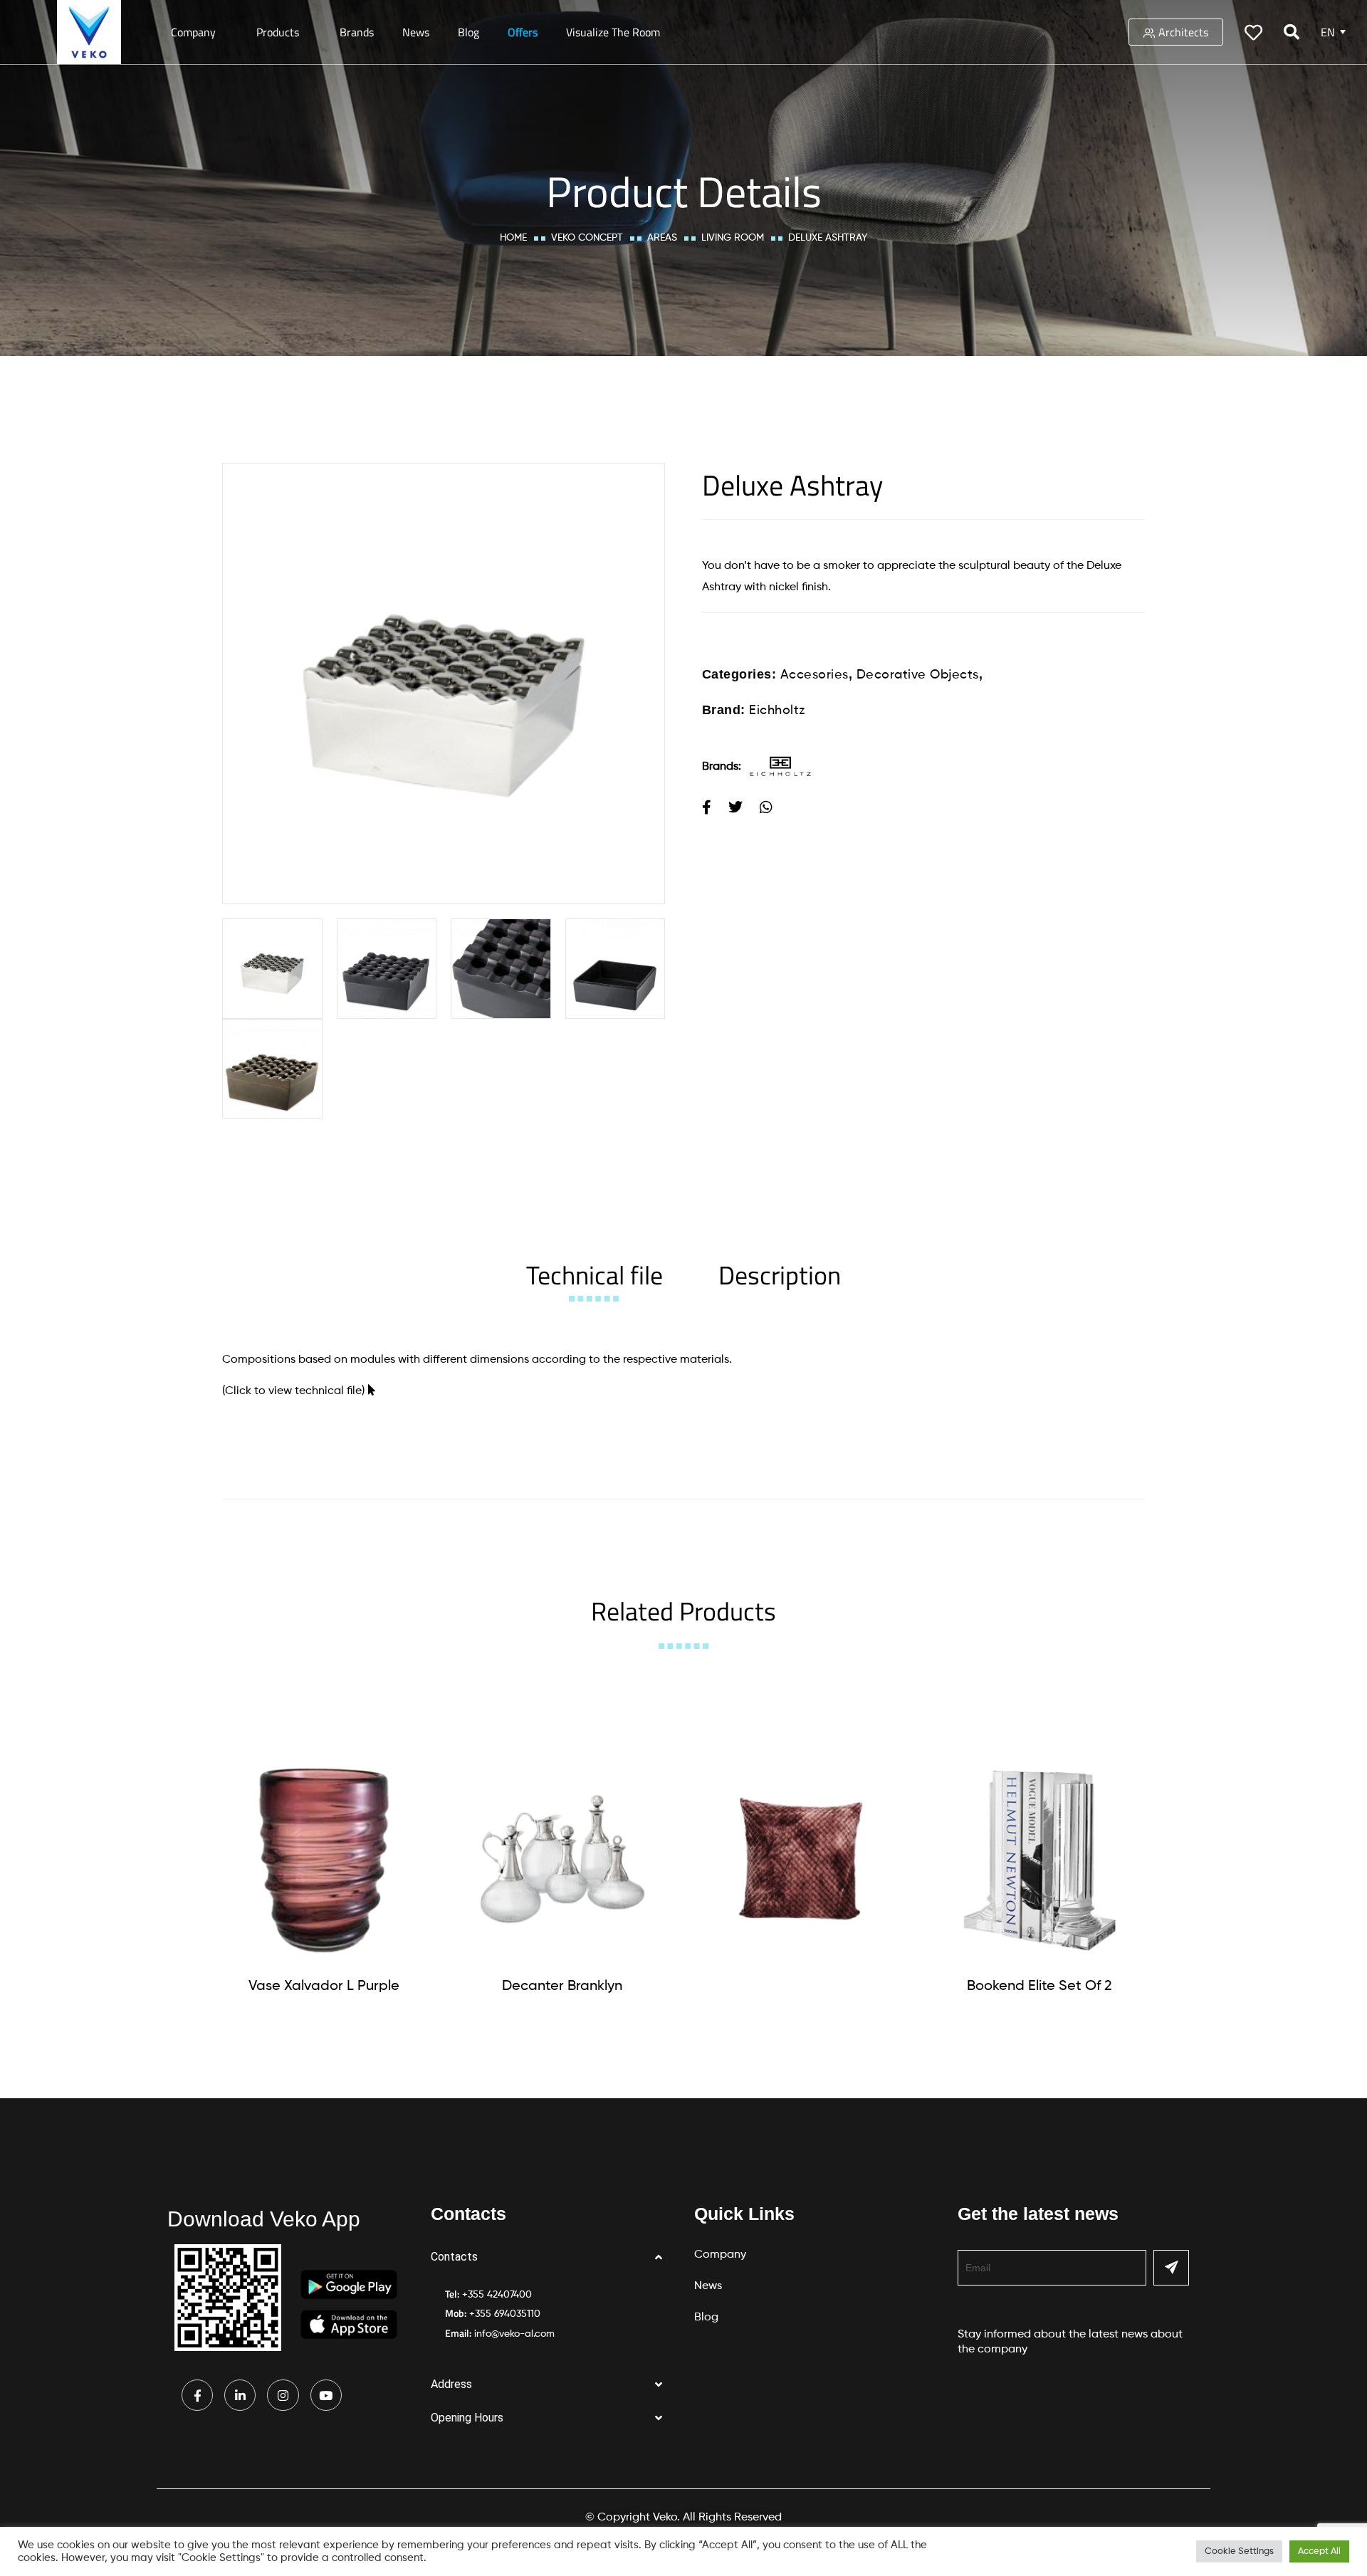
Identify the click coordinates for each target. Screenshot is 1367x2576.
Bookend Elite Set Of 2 (1039, 1986)
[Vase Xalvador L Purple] (324, 1859)
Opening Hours (467, 2418)
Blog (468, 32)
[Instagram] (283, 2395)
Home (513, 238)
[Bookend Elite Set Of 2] (1039, 1859)
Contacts (454, 2257)
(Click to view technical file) (293, 1391)
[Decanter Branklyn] (562, 1859)
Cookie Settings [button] (1239, 2551)
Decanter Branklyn (562, 1986)
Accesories (815, 675)
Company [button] (193, 32)
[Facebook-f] (197, 2395)
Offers (523, 32)
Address (451, 2384)
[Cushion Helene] (801, 1858)
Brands (357, 32)
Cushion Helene (801, 1984)
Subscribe (1171, 2268)
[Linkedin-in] (240, 2395)
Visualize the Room (613, 32)
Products (278, 32)
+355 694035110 (505, 2314)
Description (780, 1275)
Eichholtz (777, 711)
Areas (662, 238)
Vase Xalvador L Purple (324, 1986)
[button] (552, 2257)
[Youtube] (326, 2395)
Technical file (595, 1275)
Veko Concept (587, 238)
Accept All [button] (1319, 2551)
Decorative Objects (918, 675)
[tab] (595, 1275)
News (416, 32)
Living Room (733, 238)
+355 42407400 (497, 2295)
